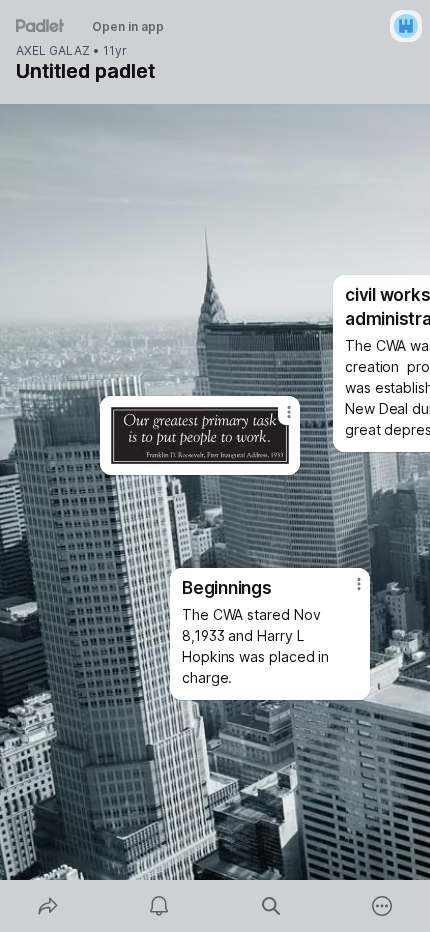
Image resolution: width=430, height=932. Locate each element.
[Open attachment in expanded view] (200, 435)
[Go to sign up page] (406, 26)
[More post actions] (276, 420)
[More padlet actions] (383, 906)
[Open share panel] (48, 906)
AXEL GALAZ (53, 51)
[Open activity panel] (160, 906)
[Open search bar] (271, 906)
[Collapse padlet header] (30, 71)
